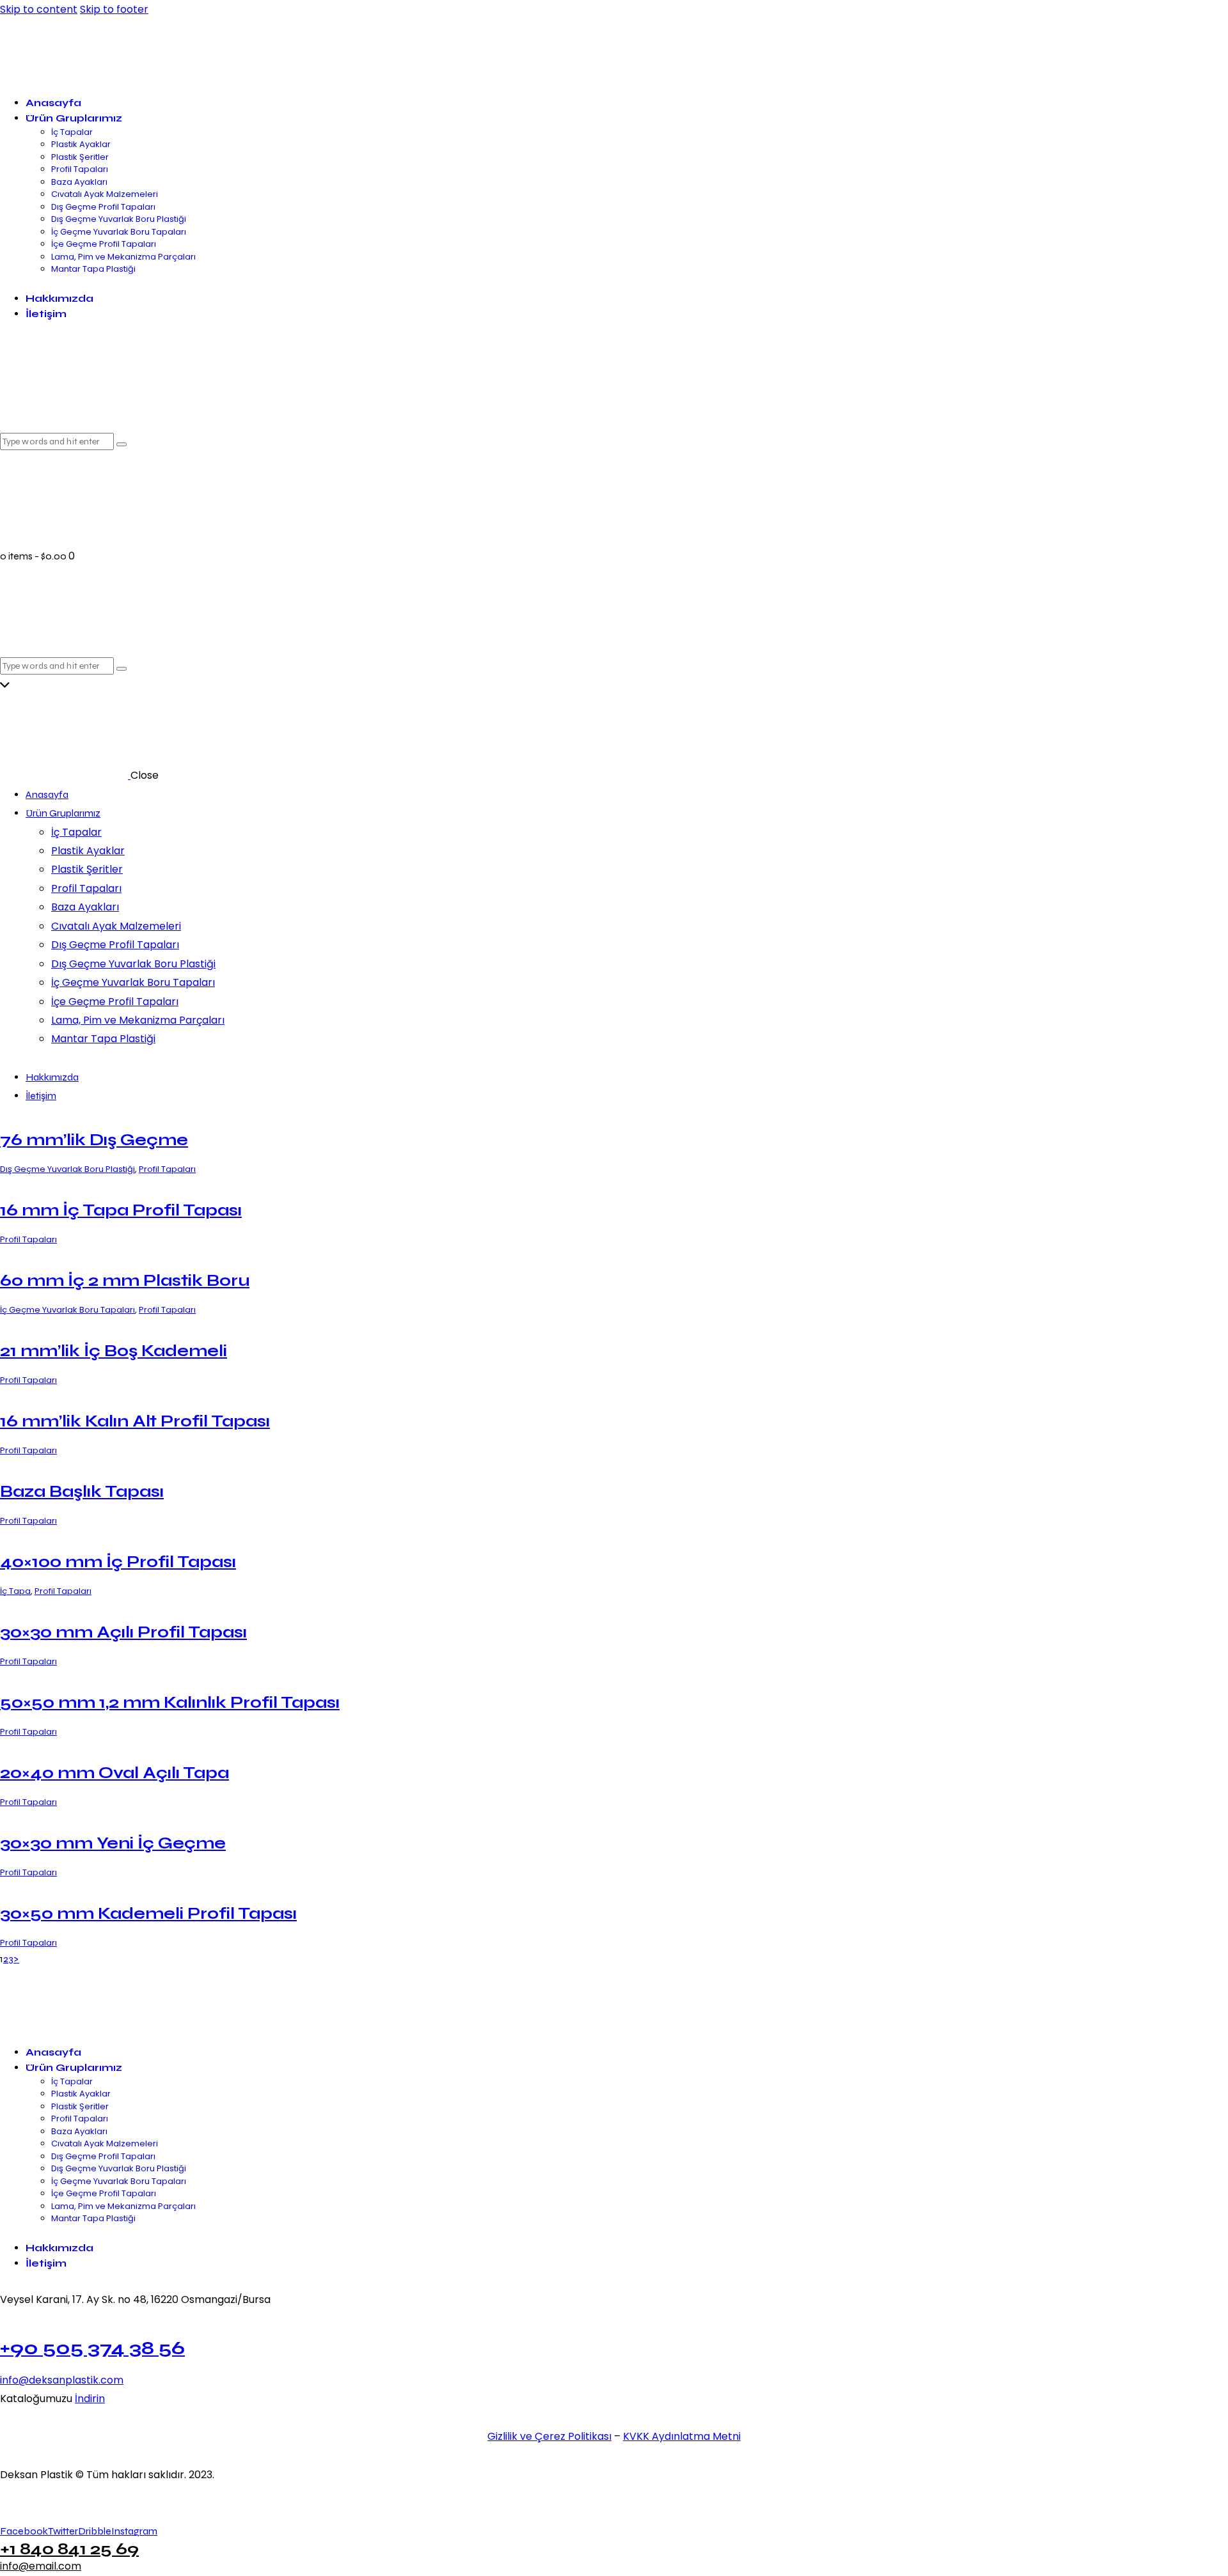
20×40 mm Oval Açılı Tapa (114, 1773)
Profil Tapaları (167, 1169)
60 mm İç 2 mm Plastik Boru (125, 1280)
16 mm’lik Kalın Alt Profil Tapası (135, 1421)
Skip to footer (114, 9)
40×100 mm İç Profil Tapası (118, 1562)
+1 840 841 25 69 (69, 2549)
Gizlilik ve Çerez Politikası (549, 2436)
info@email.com (41, 2566)
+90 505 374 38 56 (92, 2348)
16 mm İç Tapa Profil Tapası (121, 1210)
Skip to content (39, 9)
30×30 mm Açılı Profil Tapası (123, 1632)
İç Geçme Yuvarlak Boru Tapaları (67, 1310)
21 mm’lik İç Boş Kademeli (114, 1351)
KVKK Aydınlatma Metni (682, 2436)
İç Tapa (15, 1591)
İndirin (90, 2399)
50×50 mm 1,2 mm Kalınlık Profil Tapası (170, 1702)
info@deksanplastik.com (62, 2380)
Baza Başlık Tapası (82, 1491)
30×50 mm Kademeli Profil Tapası (148, 1913)
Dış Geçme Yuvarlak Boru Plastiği (67, 1169)
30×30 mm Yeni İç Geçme (113, 1843)
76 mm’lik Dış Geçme (94, 1140)
